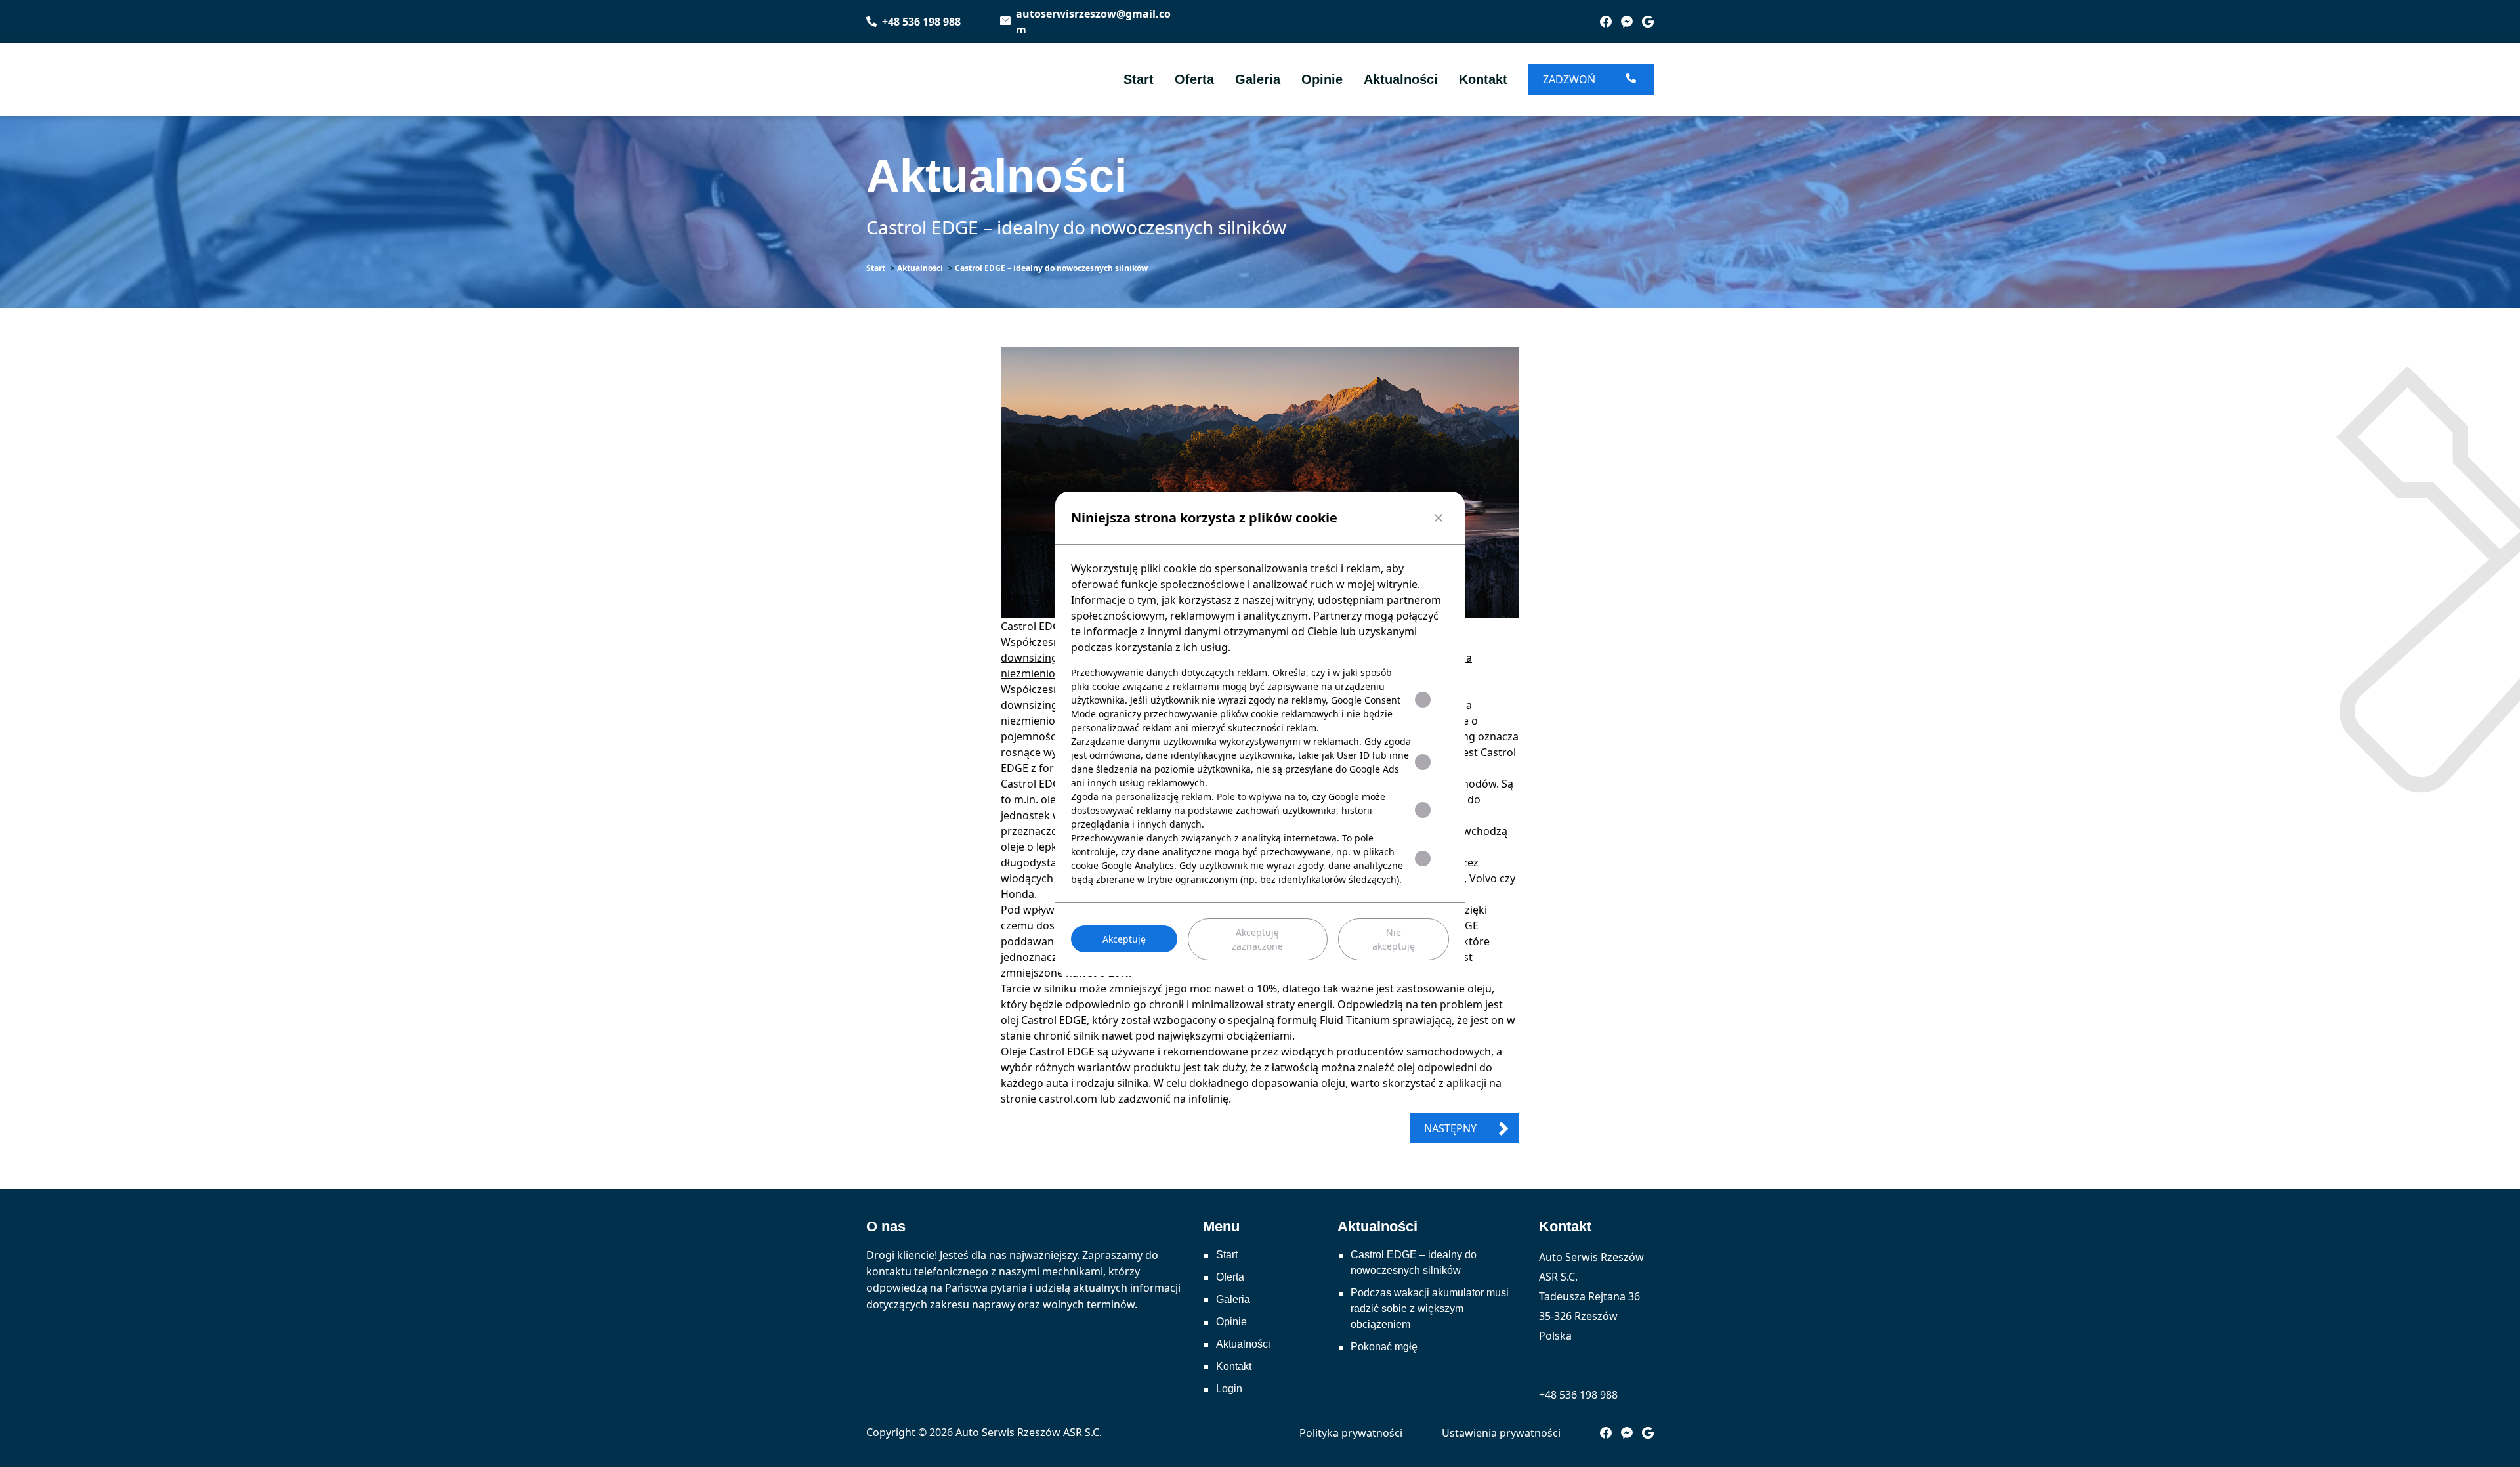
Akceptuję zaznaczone (1257, 939)
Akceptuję (1124, 939)
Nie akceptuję (1394, 939)
